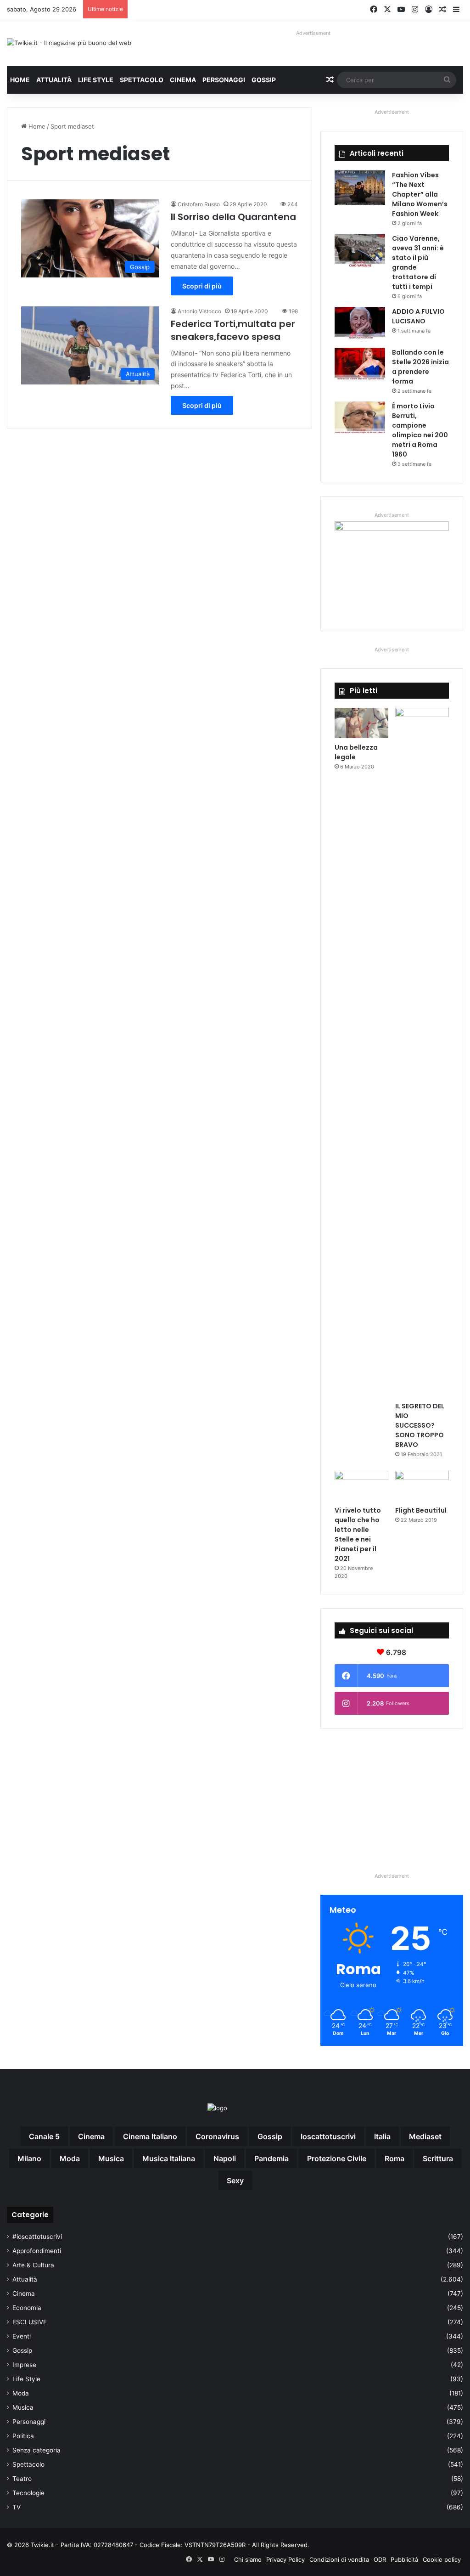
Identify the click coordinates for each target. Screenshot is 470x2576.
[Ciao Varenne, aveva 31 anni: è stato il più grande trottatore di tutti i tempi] (360, 251)
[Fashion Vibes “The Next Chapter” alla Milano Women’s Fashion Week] (360, 188)
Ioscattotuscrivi (328, 2136)
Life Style (96, 80)
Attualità (54, 80)
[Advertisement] (392, 1800)
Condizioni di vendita (339, 2559)
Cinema (183, 80)
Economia (27, 2308)
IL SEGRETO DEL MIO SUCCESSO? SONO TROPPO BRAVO (420, 1425)
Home (20, 80)
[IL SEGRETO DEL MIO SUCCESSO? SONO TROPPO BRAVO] (422, 1052)
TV (17, 2507)
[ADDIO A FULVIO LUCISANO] (360, 324)
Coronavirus (217, 2136)
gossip (270, 2136)
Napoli (225, 2158)
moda (70, 2158)
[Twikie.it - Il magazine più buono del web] (69, 43)
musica (111, 2158)
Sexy (235, 2181)
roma (394, 2158)
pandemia (271, 2158)
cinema (91, 2136)
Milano (29, 2158)
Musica (23, 2407)
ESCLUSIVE (30, 2322)
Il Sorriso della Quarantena (233, 217)
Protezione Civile (337, 2158)
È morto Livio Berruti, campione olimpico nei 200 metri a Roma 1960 (420, 430)
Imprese (24, 2365)
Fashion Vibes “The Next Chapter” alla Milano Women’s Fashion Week (420, 194)
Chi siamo (248, 2559)
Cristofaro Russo (199, 204)
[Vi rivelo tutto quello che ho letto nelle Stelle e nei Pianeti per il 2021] (361, 1486)
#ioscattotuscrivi (37, 2237)
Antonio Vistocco (199, 311)
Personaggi (224, 80)
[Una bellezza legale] (361, 723)
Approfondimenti (37, 2251)
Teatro (22, 2479)
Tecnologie (28, 2493)
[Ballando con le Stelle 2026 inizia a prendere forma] (360, 365)
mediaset (425, 2136)
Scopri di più (202, 286)
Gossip (264, 80)
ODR (380, 2559)
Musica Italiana (169, 2158)
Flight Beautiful (421, 1510)
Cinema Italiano (150, 2136)
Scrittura (438, 2158)
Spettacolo (142, 80)
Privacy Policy (285, 2559)
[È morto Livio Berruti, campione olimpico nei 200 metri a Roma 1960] (360, 419)
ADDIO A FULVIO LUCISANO (418, 316)
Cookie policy (442, 2559)
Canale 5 (44, 2136)
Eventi (22, 2336)
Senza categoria (36, 2450)
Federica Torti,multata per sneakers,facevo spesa (233, 330)
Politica (23, 2436)
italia (382, 2136)
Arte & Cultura (33, 2265)
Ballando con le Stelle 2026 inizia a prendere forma (420, 367)
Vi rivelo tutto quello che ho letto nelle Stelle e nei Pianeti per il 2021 (358, 1534)
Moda (21, 2393)
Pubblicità (404, 2559)
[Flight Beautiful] (422, 1486)
